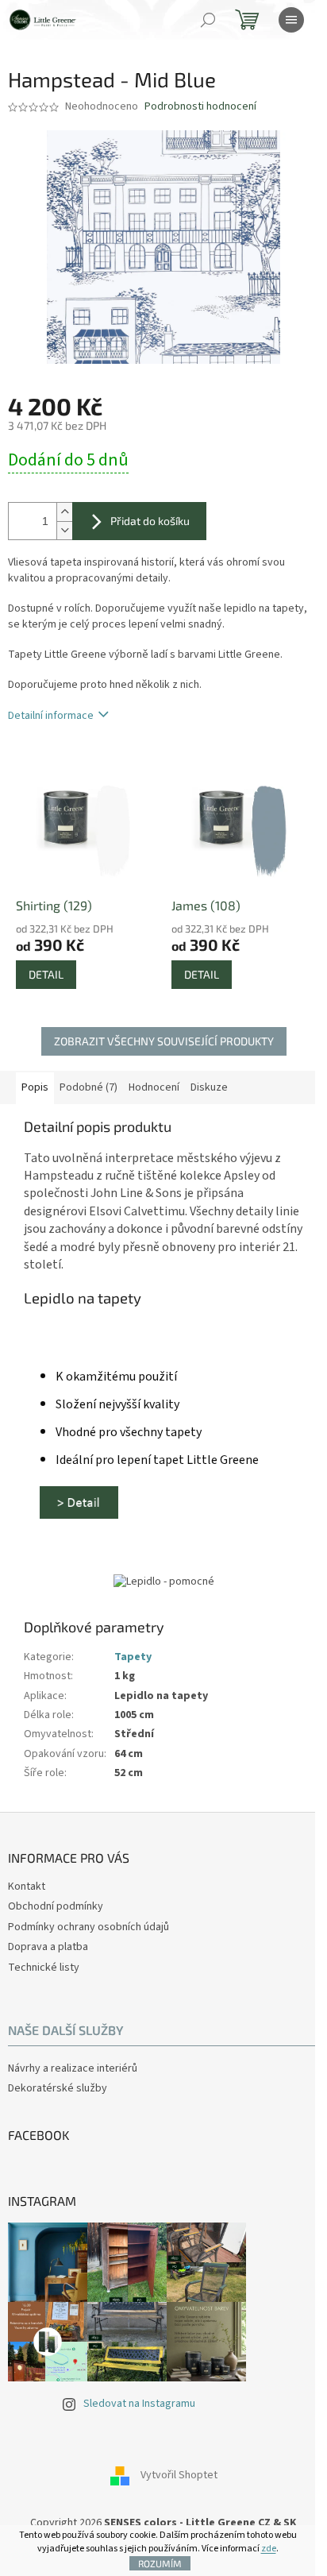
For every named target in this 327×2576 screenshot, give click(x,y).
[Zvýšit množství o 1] (64, 512)
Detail (46, 974)
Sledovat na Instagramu (139, 2404)
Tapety (133, 1657)
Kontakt (27, 1887)
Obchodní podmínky (56, 1906)
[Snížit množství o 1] (64, 530)
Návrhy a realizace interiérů (73, 2069)
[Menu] (291, 20)
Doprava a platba (48, 1947)
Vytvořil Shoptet (179, 2475)
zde (269, 2549)
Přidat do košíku (150, 521)
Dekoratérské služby (58, 2089)
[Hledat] (208, 20)
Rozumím (160, 2563)
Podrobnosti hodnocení (200, 107)
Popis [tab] (35, 1087)
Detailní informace (51, 716)
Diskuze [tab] (209, 1087)
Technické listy (44, 1968)
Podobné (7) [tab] (88, 1087)
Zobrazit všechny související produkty (164, 1041)
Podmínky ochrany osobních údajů (88, 1927)
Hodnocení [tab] (154, 1087)
